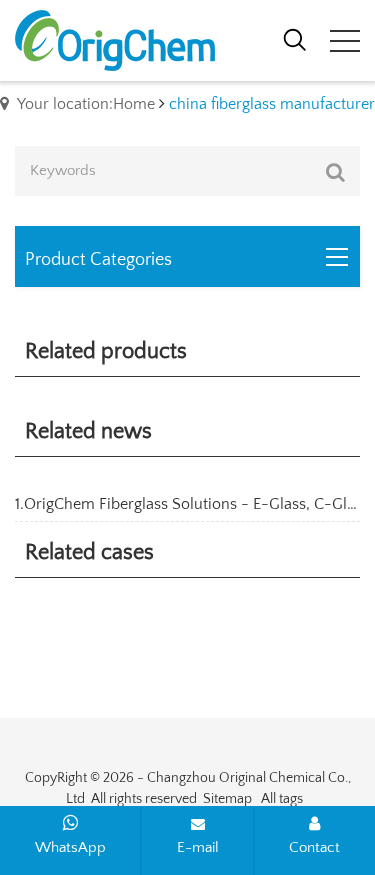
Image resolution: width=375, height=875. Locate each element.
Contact (314, 847)
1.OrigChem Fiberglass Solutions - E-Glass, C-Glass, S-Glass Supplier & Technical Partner (187, 504)
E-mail (198, 847)
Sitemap (227, 799)
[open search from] (295, 38)
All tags (282, 799)
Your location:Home (86, 104)
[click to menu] (345, 41)
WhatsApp (70, 847)
